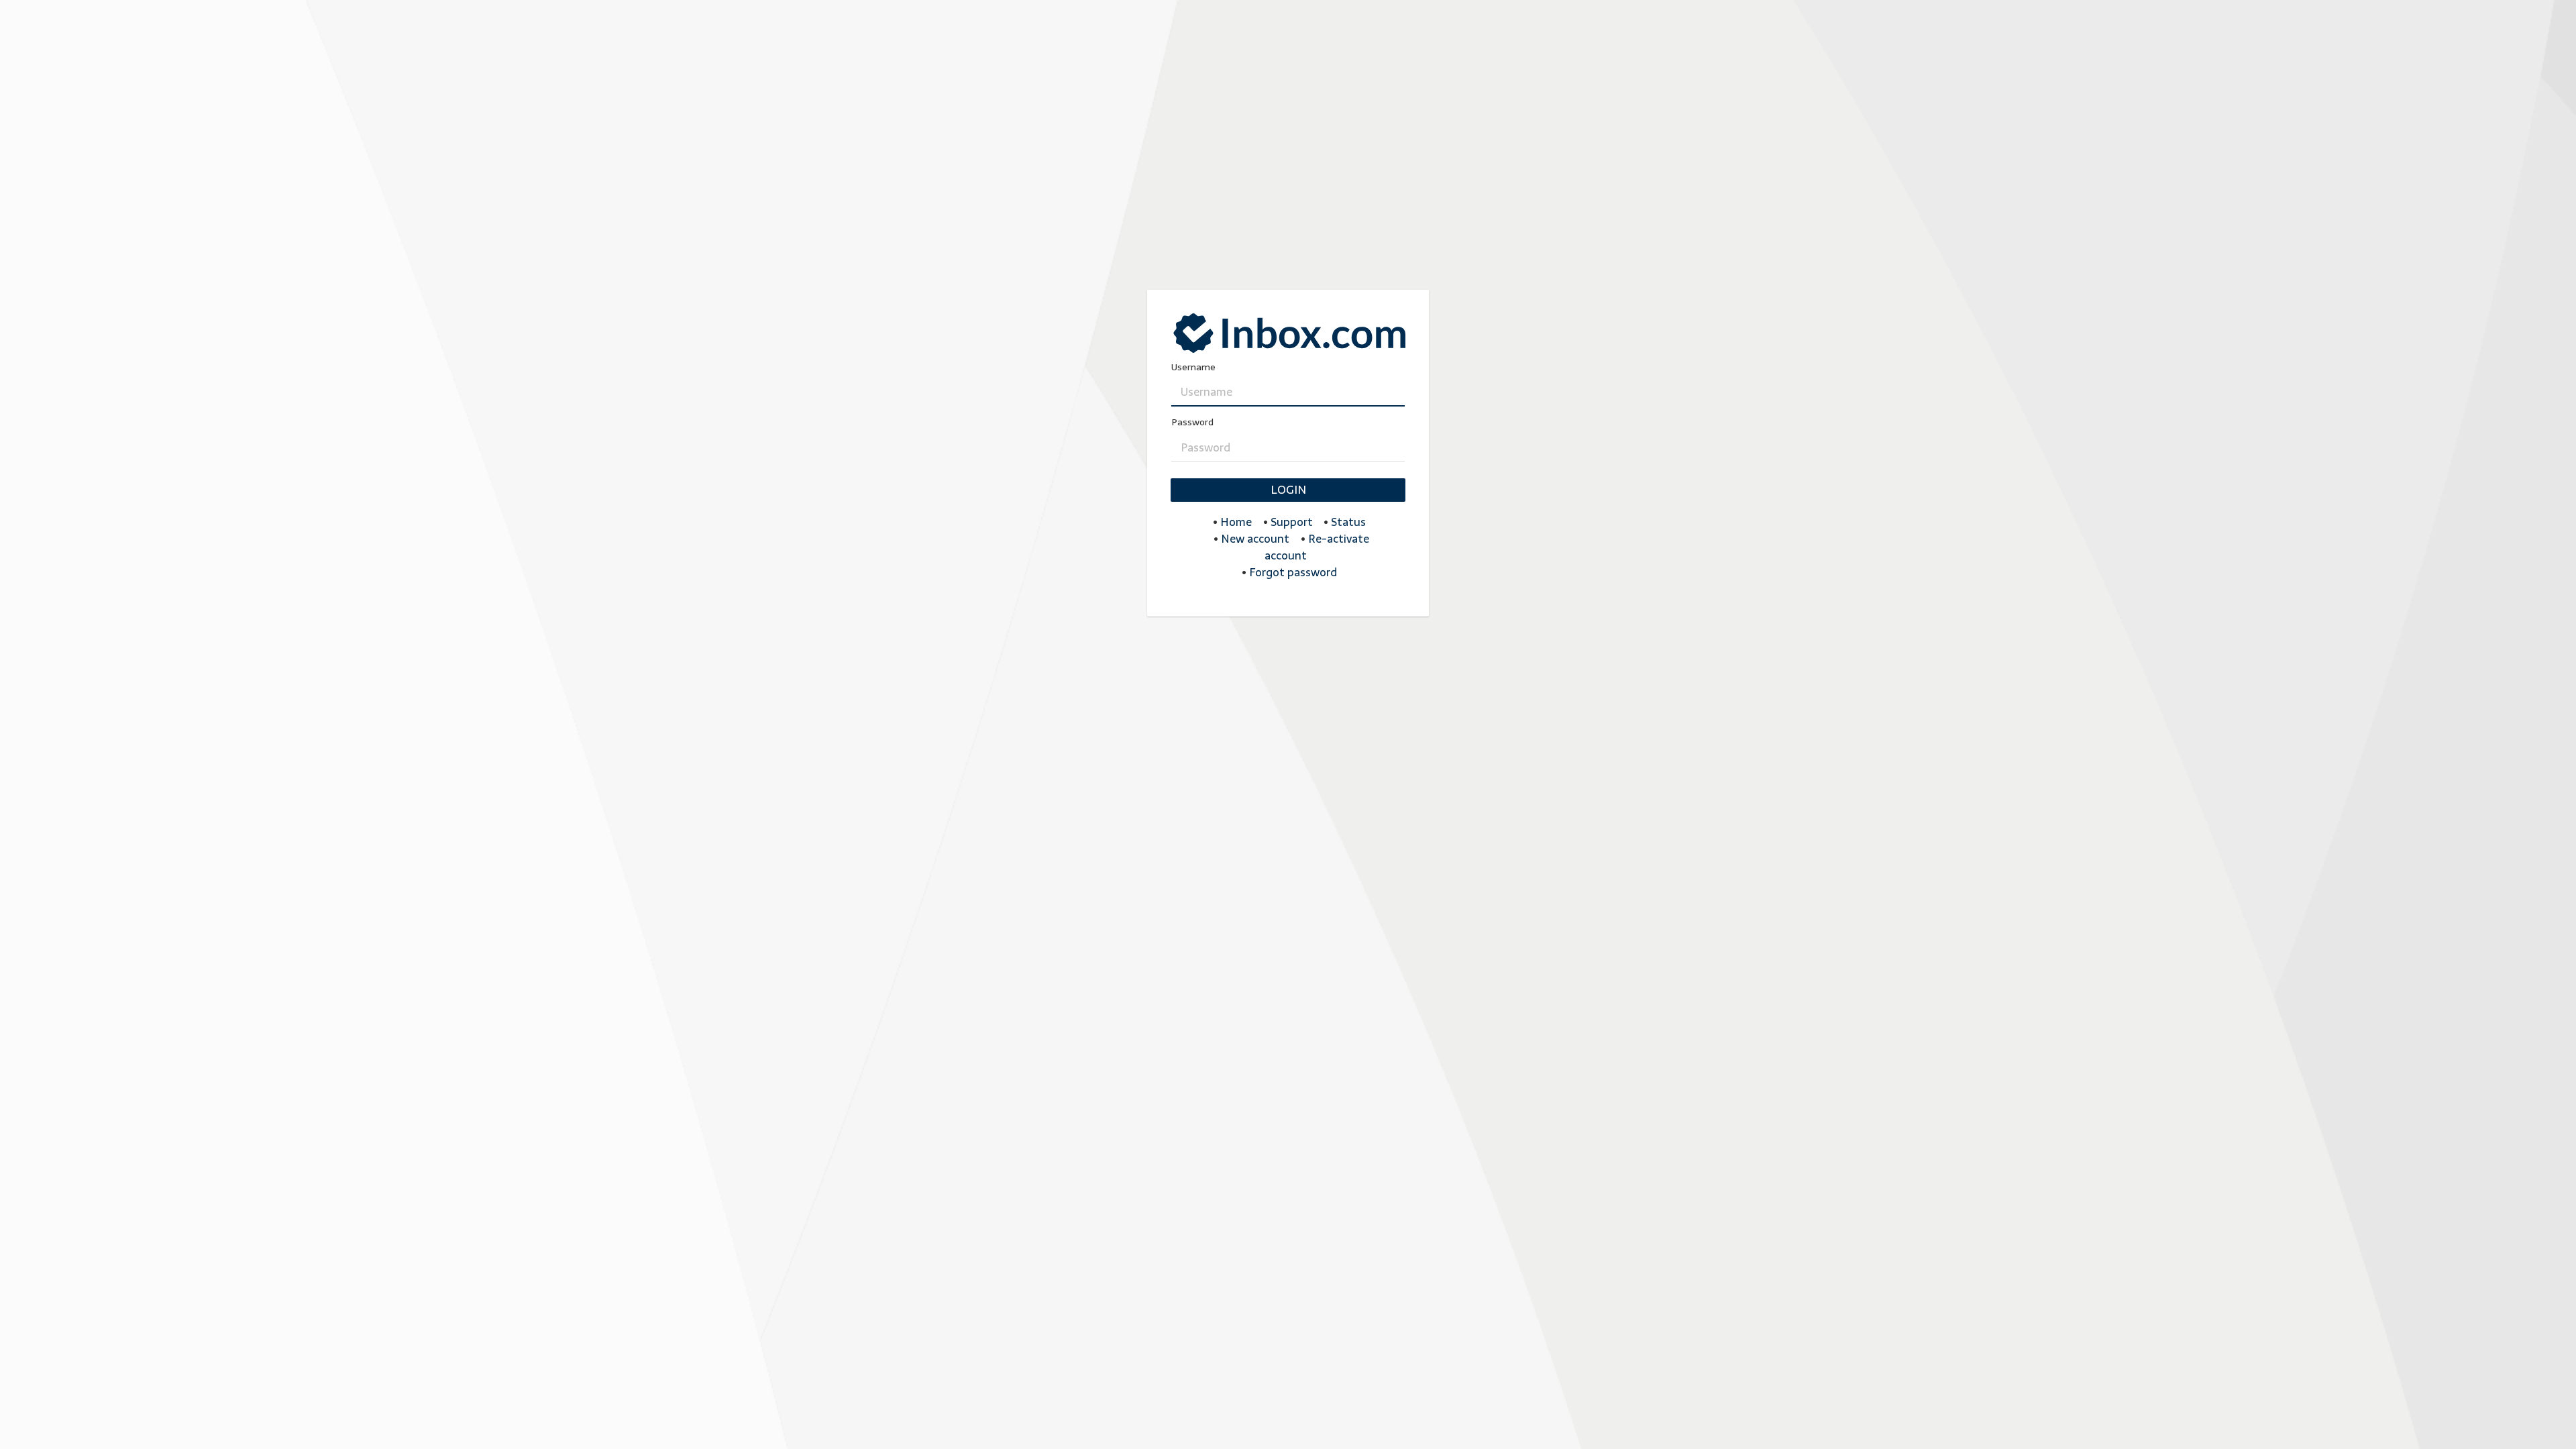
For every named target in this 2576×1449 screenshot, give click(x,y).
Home (1236, 522)
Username (1193, 367)
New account (1255, 539)
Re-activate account (1317, 547)
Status (1348, 522)
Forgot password (1293, 572)
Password (1192, 422)
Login (1288, 490)
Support (1292, 522)
